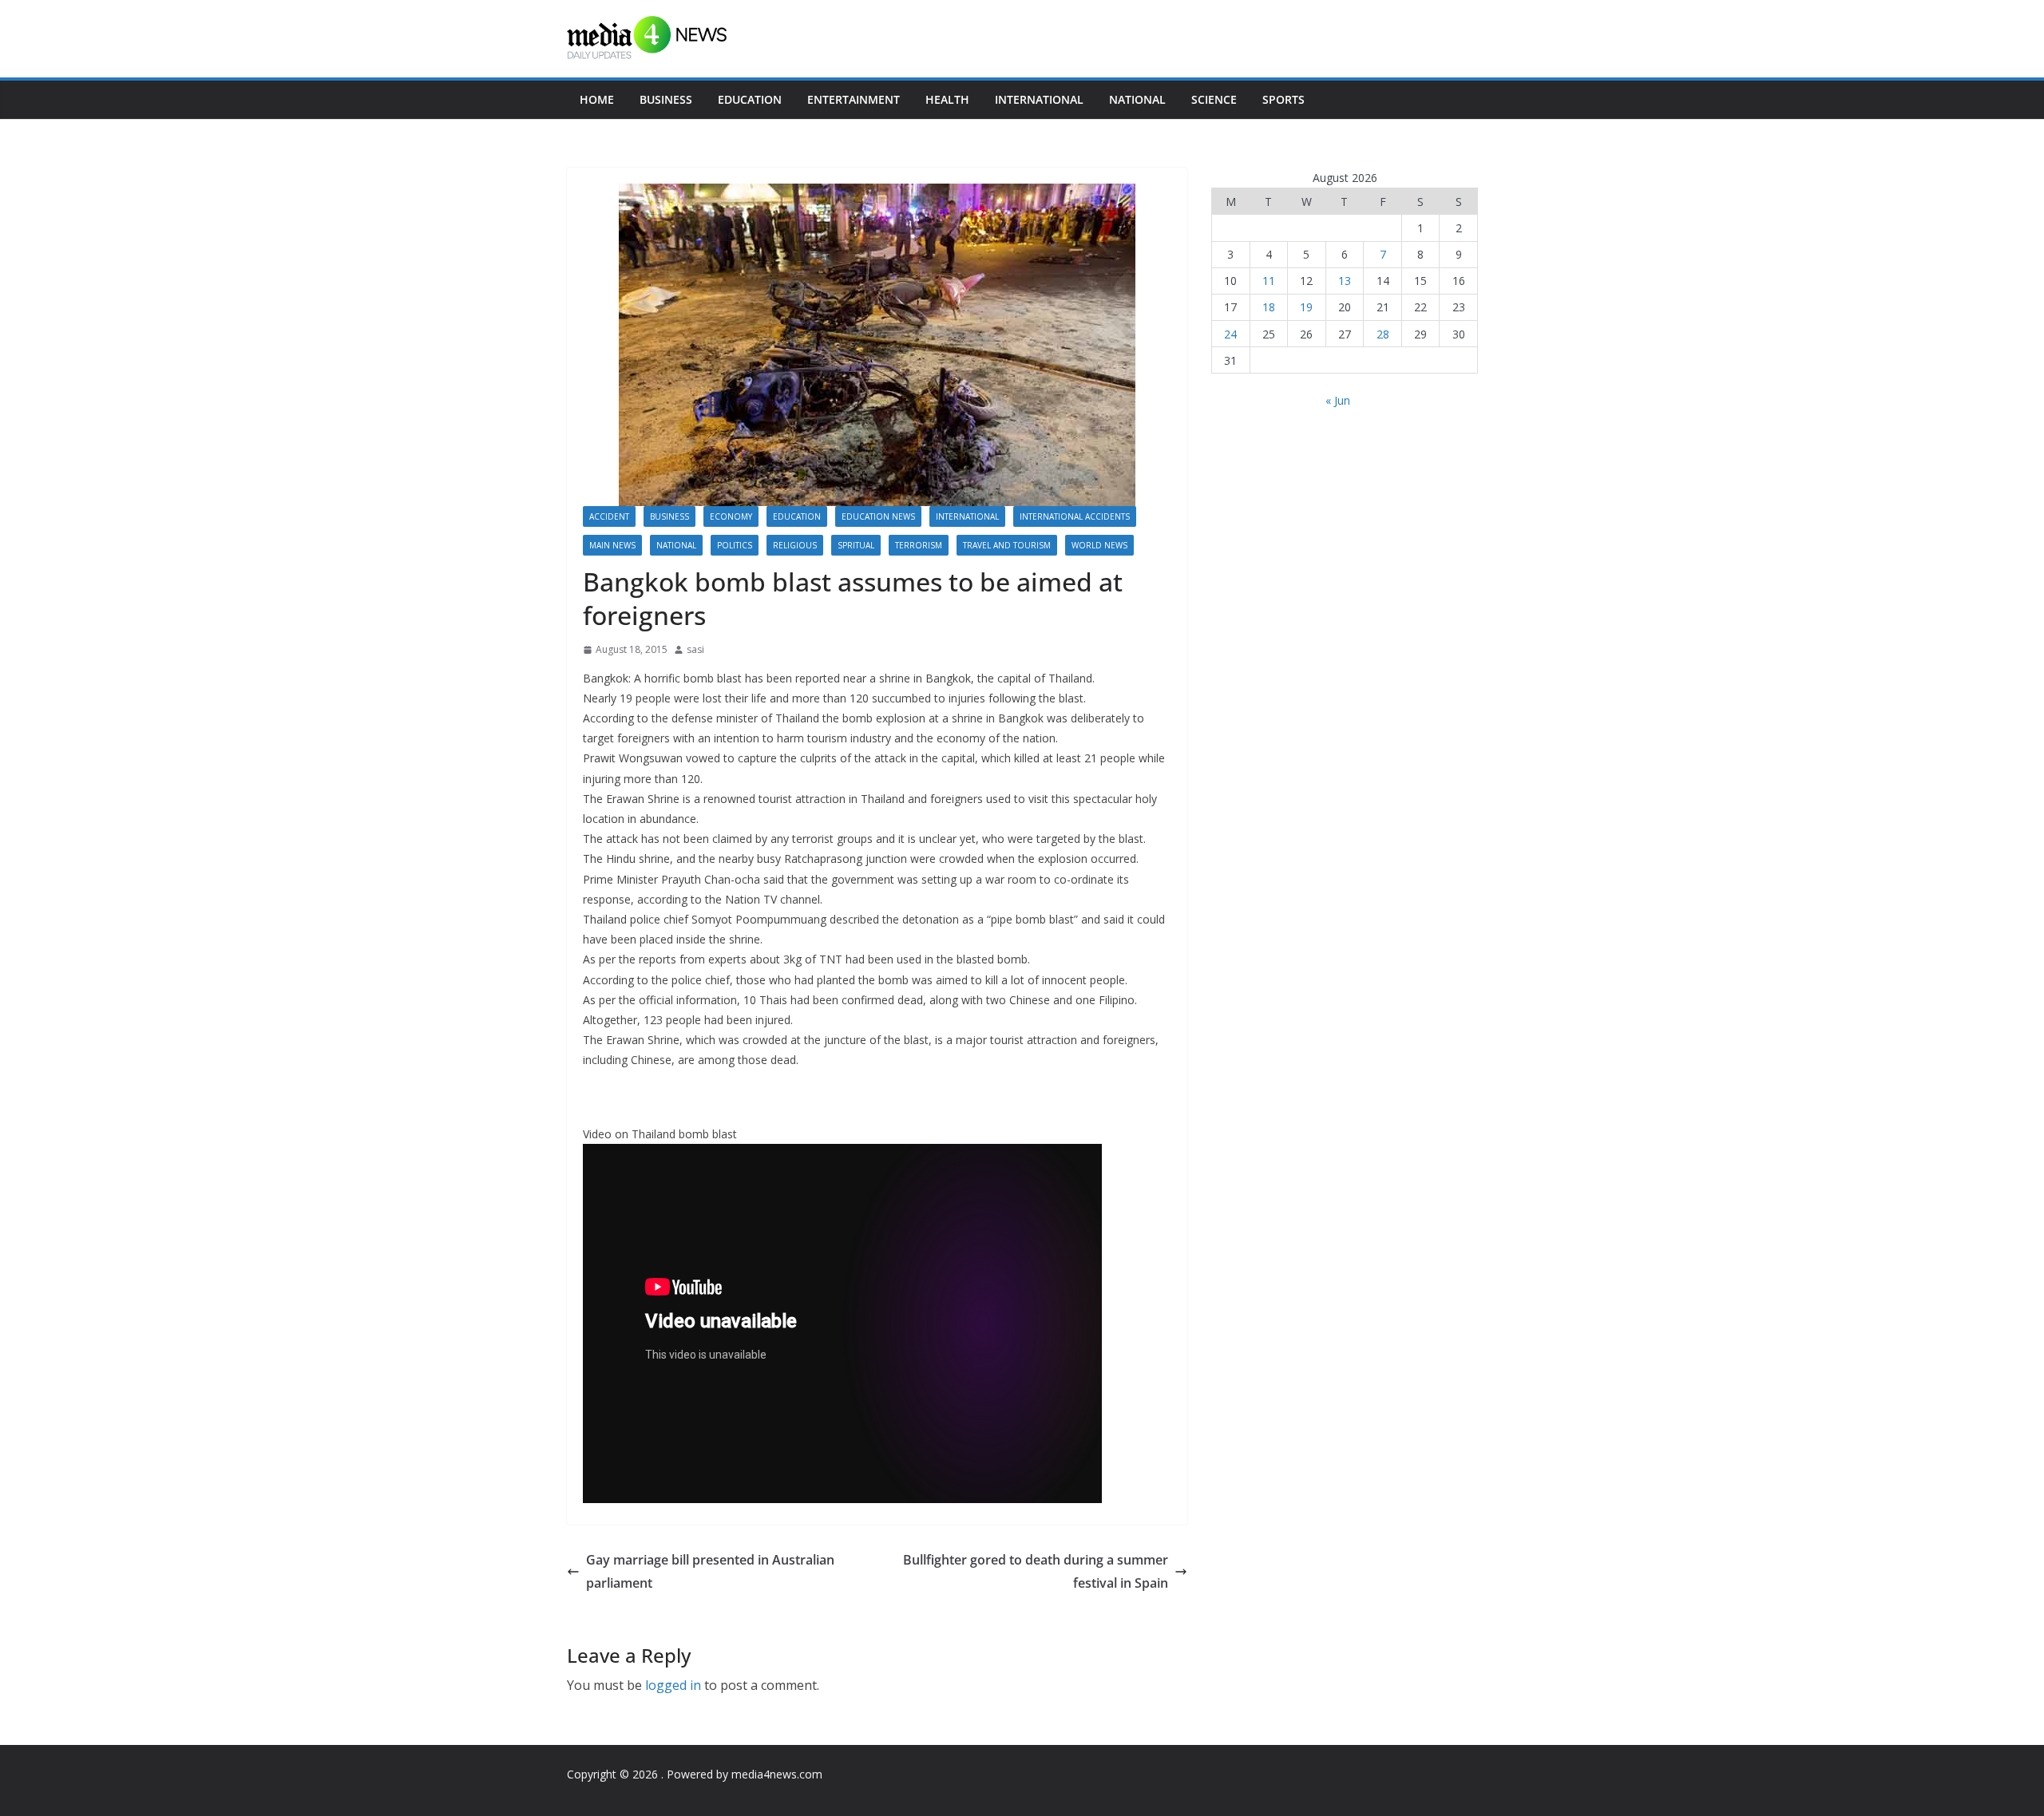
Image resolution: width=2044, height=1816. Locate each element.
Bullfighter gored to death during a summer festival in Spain (1036, 1571)
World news (1099, 545)
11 (1269, 281)
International (1039, 99)
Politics (735, 545)
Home (597, 99)
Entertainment (854, 99)
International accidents (1075, 516)
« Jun (1338, 400)
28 (1383, 334)
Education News (878, 516)
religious (795, 545)
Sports (1283, 99)
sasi (695, 649)
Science (1214, 99)
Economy (731, 516)
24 (1230, 334)
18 (1269, 307)
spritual (856, 545)
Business (666, 99)
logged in (673, 1685)
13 (1345, 281)
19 (1306, 307)
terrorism (919, 545)
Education (750, 99)
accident (609, 516)
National (1137, 99)
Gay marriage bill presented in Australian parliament (710, 1571)
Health (947, 99)
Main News (612, 545)
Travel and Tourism (1007, 545)
